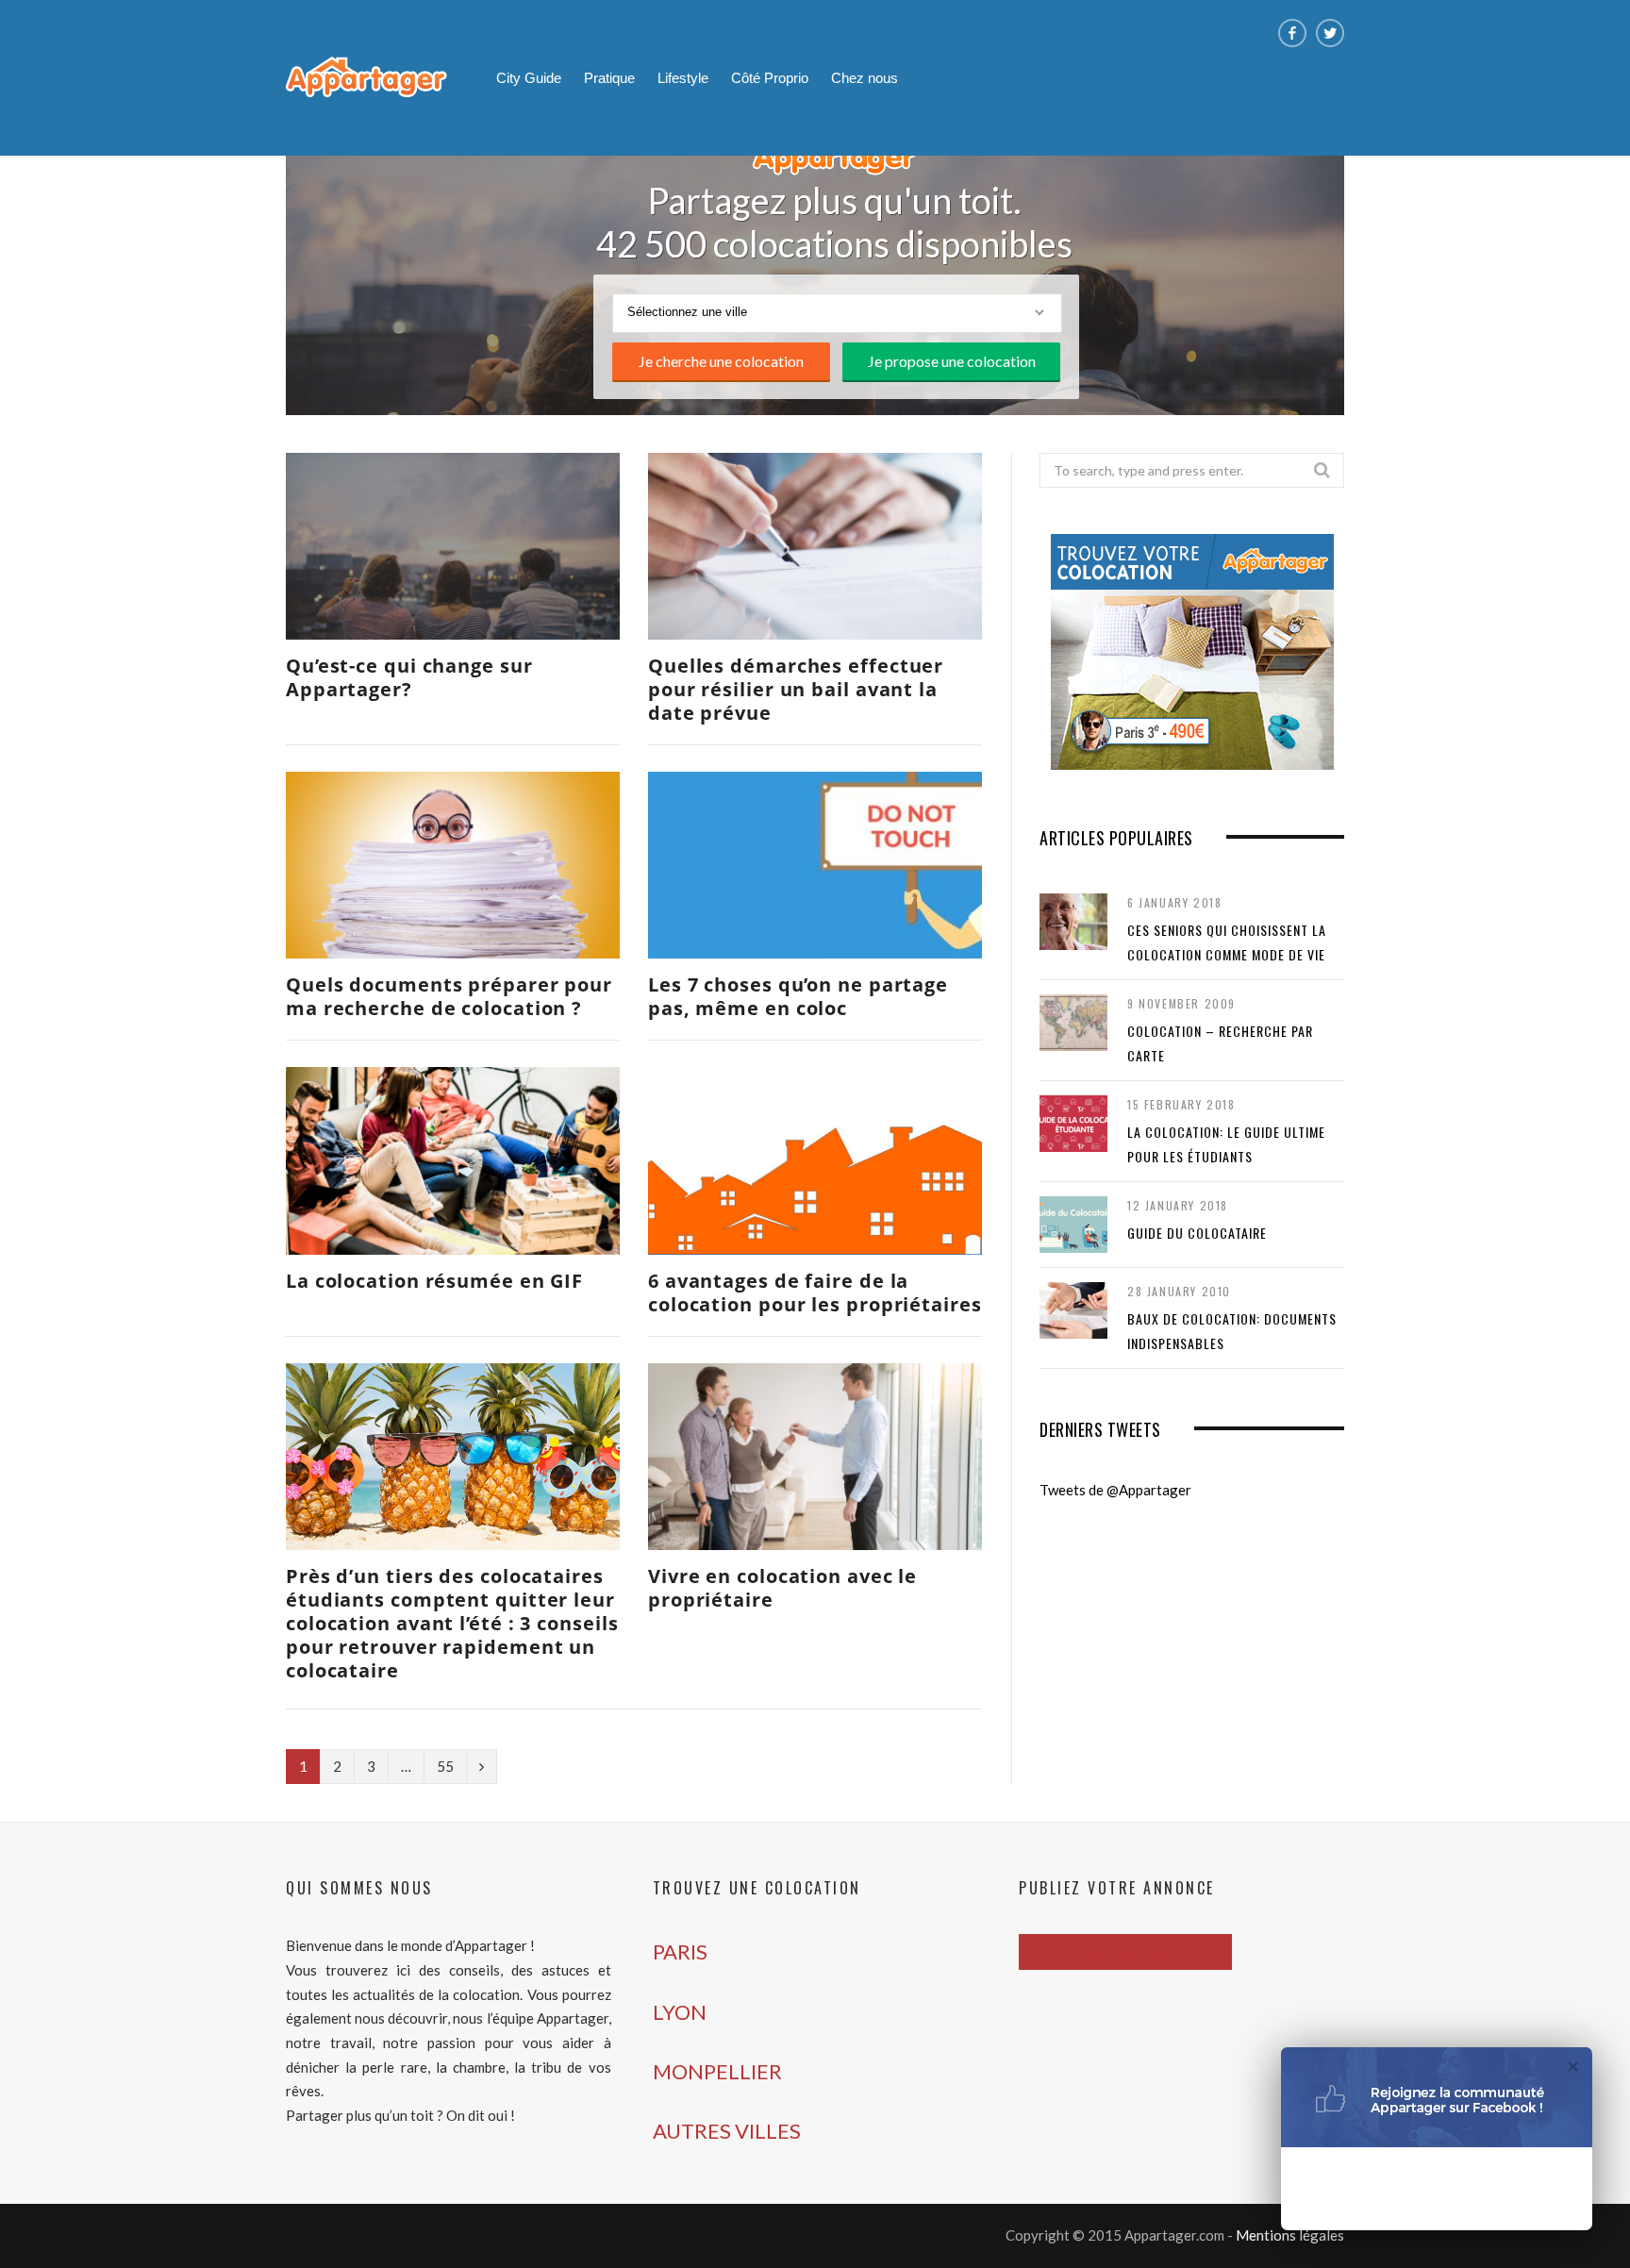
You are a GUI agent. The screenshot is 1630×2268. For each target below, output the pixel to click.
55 (445, 1766)
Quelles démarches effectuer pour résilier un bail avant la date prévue (796, 689)
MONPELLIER (717, 2071)
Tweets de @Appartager (1115, 1490)
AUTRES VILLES (727, 2131)
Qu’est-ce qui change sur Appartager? (409, 677)
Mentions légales (1290, 2235)
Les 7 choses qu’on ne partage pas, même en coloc (798, 996)
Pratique (609, 78)
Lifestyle (683, 78)
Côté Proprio (770, 78)
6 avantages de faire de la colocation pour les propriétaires (815, 1292)
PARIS (680, 1951)
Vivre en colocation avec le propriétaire (782, 1588)
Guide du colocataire (1197, 1233)
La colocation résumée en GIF (434, 1281)
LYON (680, 2012)
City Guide (529, 78)
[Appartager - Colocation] (366, 80)
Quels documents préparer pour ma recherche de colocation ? (449, 996)
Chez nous (865, 78)
